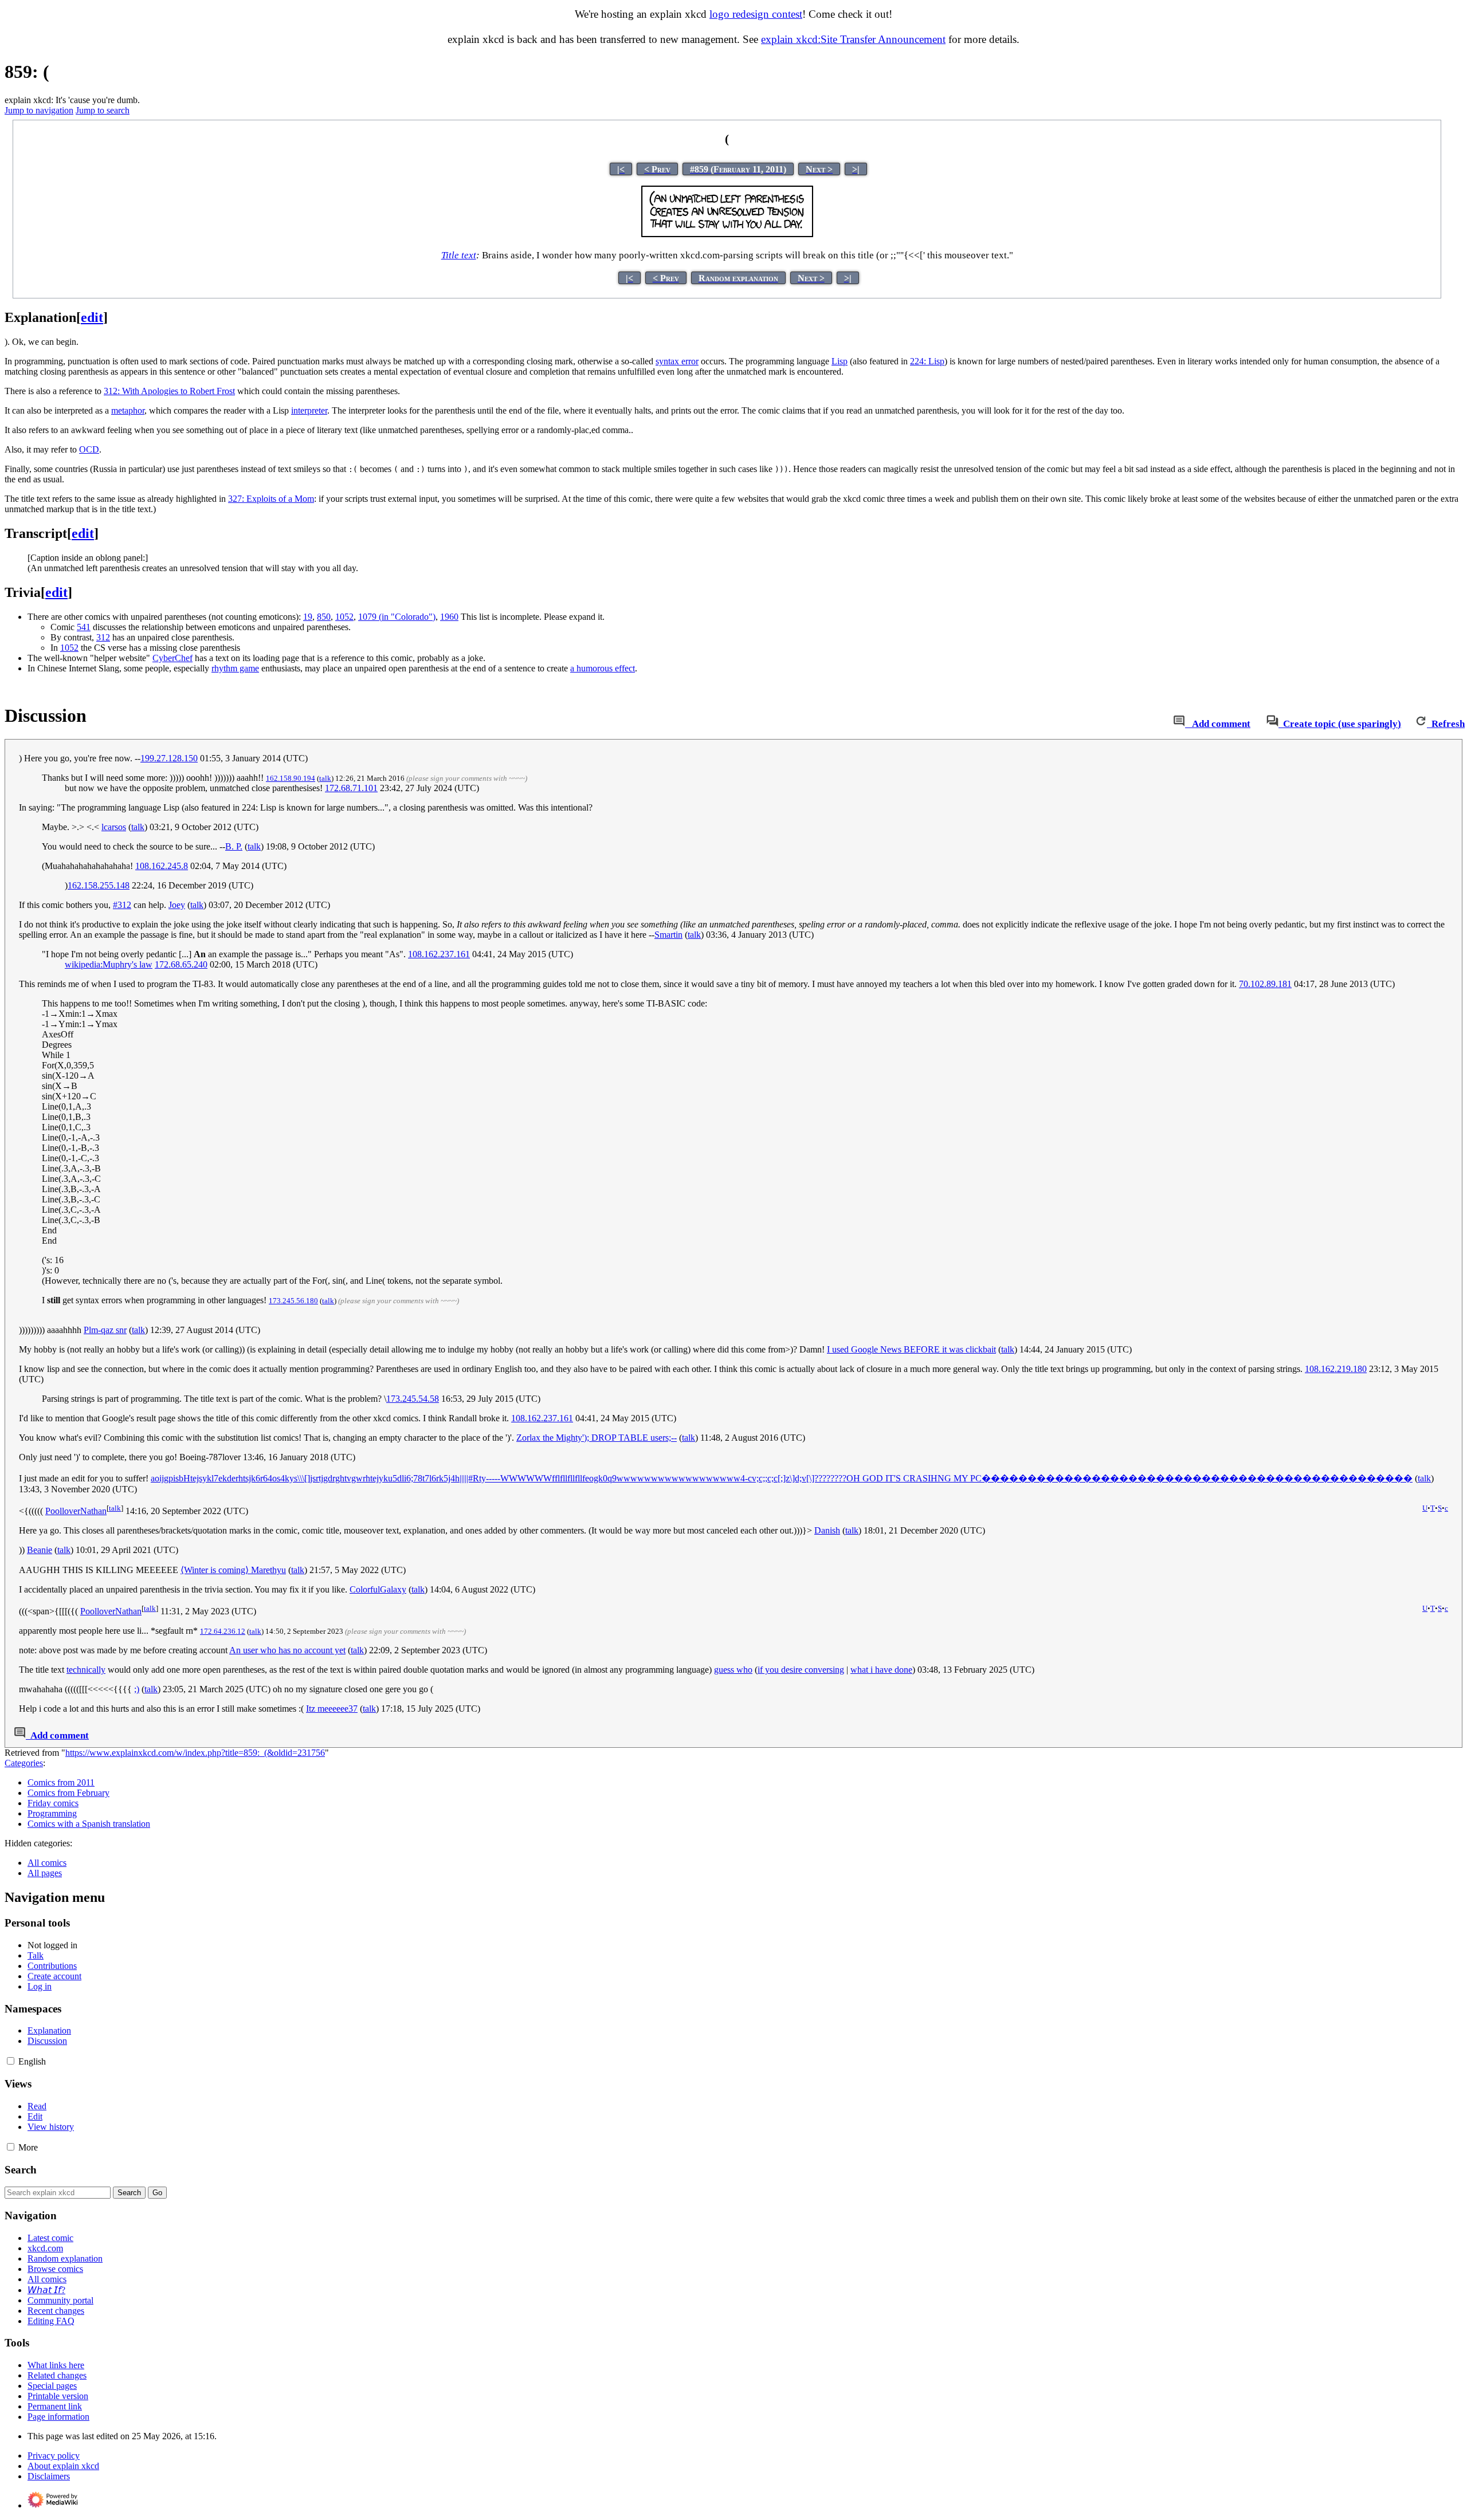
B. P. (234, 846)
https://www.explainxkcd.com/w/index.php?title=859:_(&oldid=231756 (195, 1753)
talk (325, 778)
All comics (47, 1863)
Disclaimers (49, 2476)
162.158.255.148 (99, 885)
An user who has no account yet (287, 1650)
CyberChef (172, 658)
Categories (24, 1763)
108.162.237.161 (439, 954)
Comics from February (68, 1793)
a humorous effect (603, 668)
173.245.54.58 (413, 1399)
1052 (344, 617)
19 (308, 617)
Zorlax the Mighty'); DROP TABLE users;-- (597, 1438)
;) (137, 1689)
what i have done (881, 1670)
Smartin (668, 935)
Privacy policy (54, 2456)
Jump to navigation (39, 110)
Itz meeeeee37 (332, 1709)
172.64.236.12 (223, 1631)
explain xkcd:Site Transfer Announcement (853, 39)
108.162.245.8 (162, 866)
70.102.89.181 (1265, 984)
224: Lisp (927, 361)
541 (84, 627)
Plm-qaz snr (105, 1330)
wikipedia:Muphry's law (109, 964)
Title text (459, 255)
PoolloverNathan (76, 1511)
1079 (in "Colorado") (397, 617)
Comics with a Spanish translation (89, 1824)
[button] (11, 2061)
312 (103, 637)
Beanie (40, 1550)
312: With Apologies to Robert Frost (169, 391)
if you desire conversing (801, 1670)
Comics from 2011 (61, 1782)
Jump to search (103, 110)
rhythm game (235, 668)
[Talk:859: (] (1179, 724)
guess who (733, 1670)
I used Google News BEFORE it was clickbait (911, 1349)
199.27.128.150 (169, 758)
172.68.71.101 (351, 788)
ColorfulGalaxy (378, 1589)
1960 (449, 617)
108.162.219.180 (1336, 1369)
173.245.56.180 (293, 1301)
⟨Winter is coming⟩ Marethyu (233, 1570)
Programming (52, 1813)
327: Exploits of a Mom (271, 499)
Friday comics (53, 1803)
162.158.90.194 (291, 778)
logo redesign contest (756, 14)
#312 (122, 905)
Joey (177, 905)
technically (86, 1670)
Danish (827, 1530)
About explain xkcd (63, 2466)
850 (324, 617)
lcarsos (114, 827)
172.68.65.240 (181, 964)
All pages (45, 1873)
